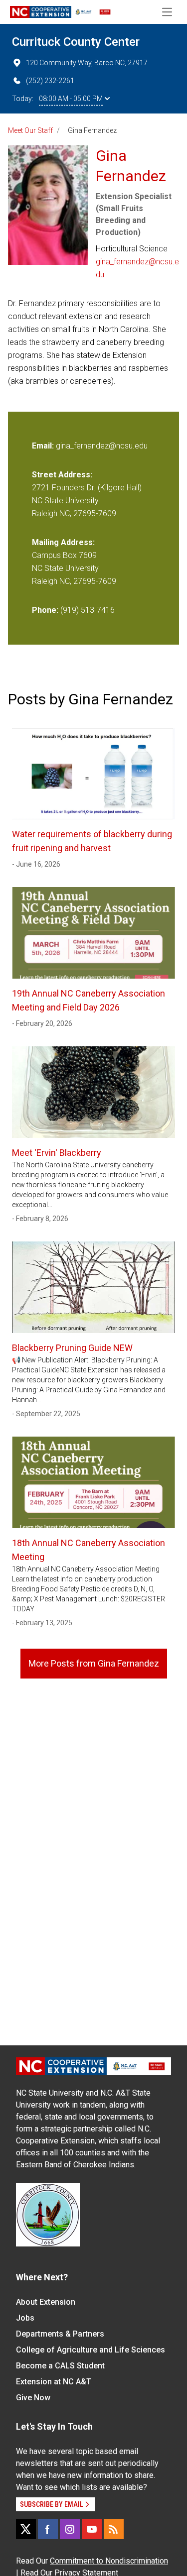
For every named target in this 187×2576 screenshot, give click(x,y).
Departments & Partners (60, 2334)
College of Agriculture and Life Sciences (91, 2350)
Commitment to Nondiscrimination (109, 2561)
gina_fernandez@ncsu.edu (137, 268)
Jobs (25, 2318)
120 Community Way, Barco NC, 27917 (87, 63)
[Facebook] (48, 2529)
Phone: (45, 610)
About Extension (46, 2302)
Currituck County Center (76, 42)
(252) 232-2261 (50, 81)
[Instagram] (70, 2529)
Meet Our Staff (30, 130)
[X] (26, 2529)
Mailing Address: (63, 542)
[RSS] (114, 2529)
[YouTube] (92, 2529)
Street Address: (62, 475)
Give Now (33, 2398)
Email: (44, 446)
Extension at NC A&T (54, 2382)
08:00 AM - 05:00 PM (71, 99)
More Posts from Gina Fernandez (94, 1663)
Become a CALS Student (60, 2366)
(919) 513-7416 (88, 610)
